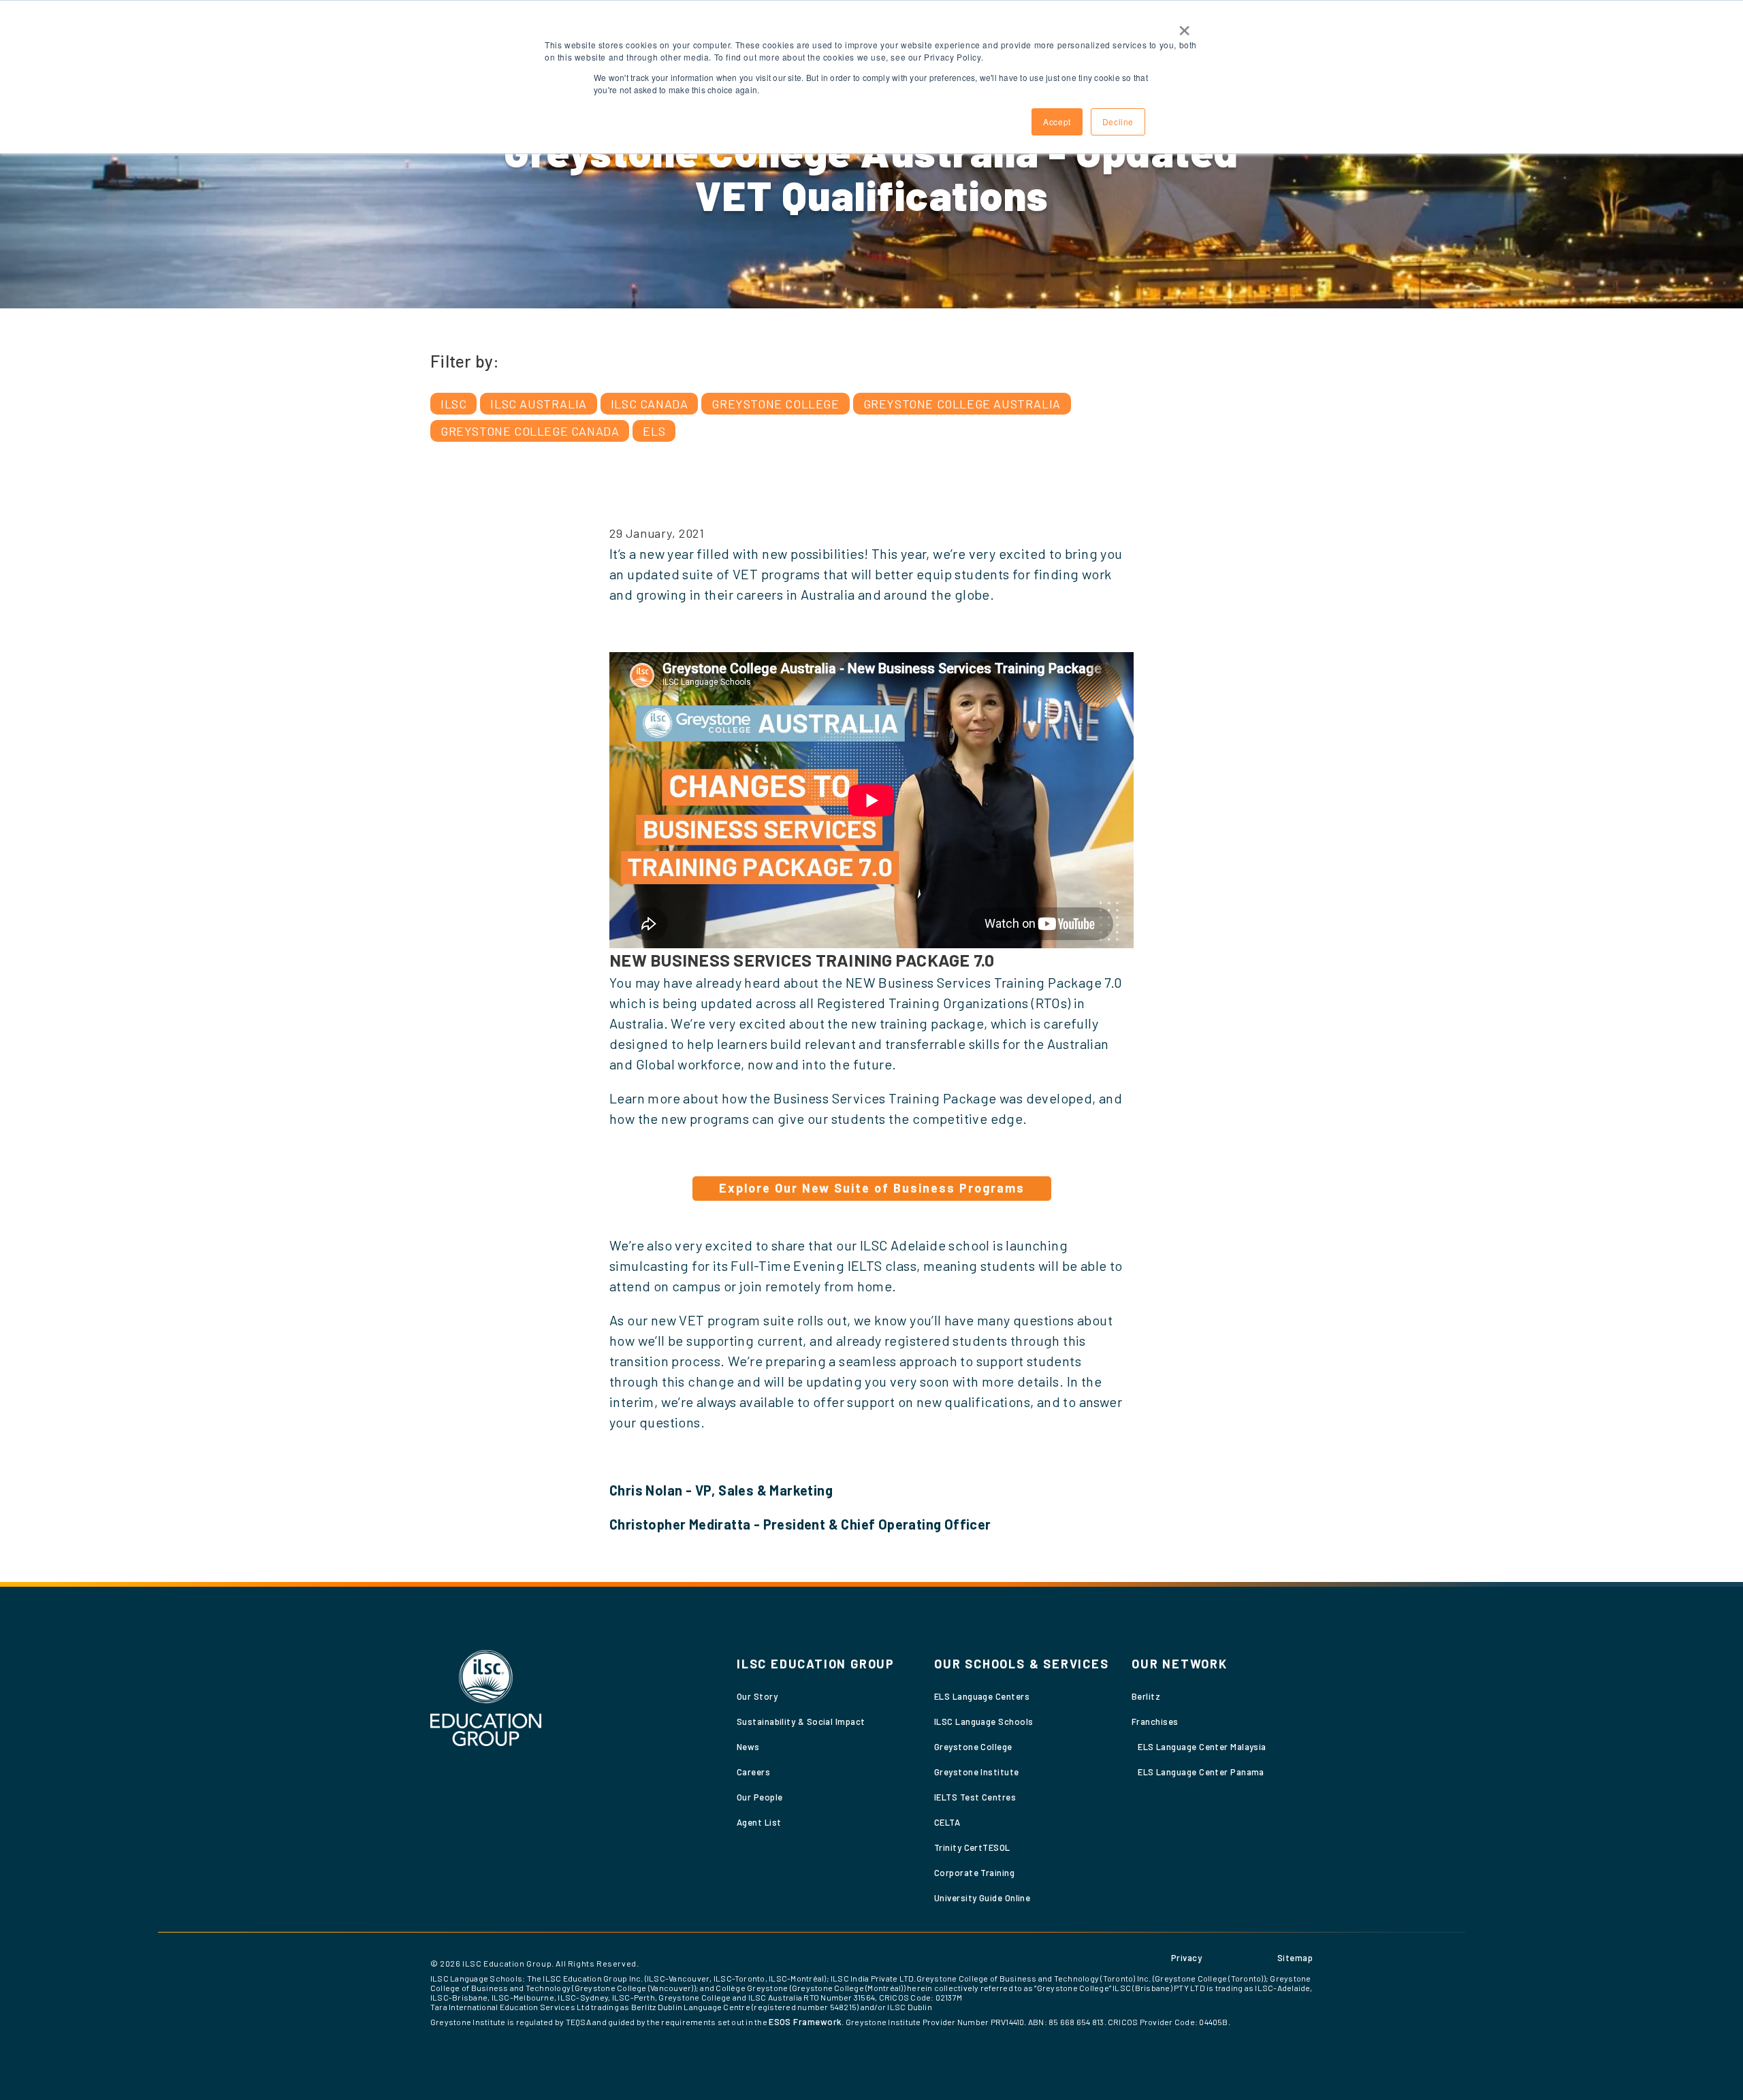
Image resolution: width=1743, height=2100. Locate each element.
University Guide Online (982, 1898)
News (748, 1747)
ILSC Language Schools (984, 1722)
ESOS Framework (805, 2022)
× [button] (1185, 26)
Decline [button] (1118, 122)
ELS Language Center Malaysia (1202, 1747)
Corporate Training (974, 1873)
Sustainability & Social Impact (801, 1722)
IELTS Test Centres (975, 1797)
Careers (753, 1772)
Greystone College (775, 404)
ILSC (453, 404)
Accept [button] (1057, 122)
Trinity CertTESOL (972, 1847)
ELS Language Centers (982, 1696)
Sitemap (1295, 1958)
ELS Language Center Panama (1201, 1772)
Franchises (1155, 1722)
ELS (654, 431)
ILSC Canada (650, 404)
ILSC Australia (538, 404)
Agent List (759, 1822)
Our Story (757, 1696)
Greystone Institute (977, 1772)
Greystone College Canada (530, 431)
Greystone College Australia (962, 404)
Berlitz (1146, 1696)
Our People (760, 1797)
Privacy (1186, 1958)
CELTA (947, 1822)
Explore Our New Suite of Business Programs (872, 1188)
